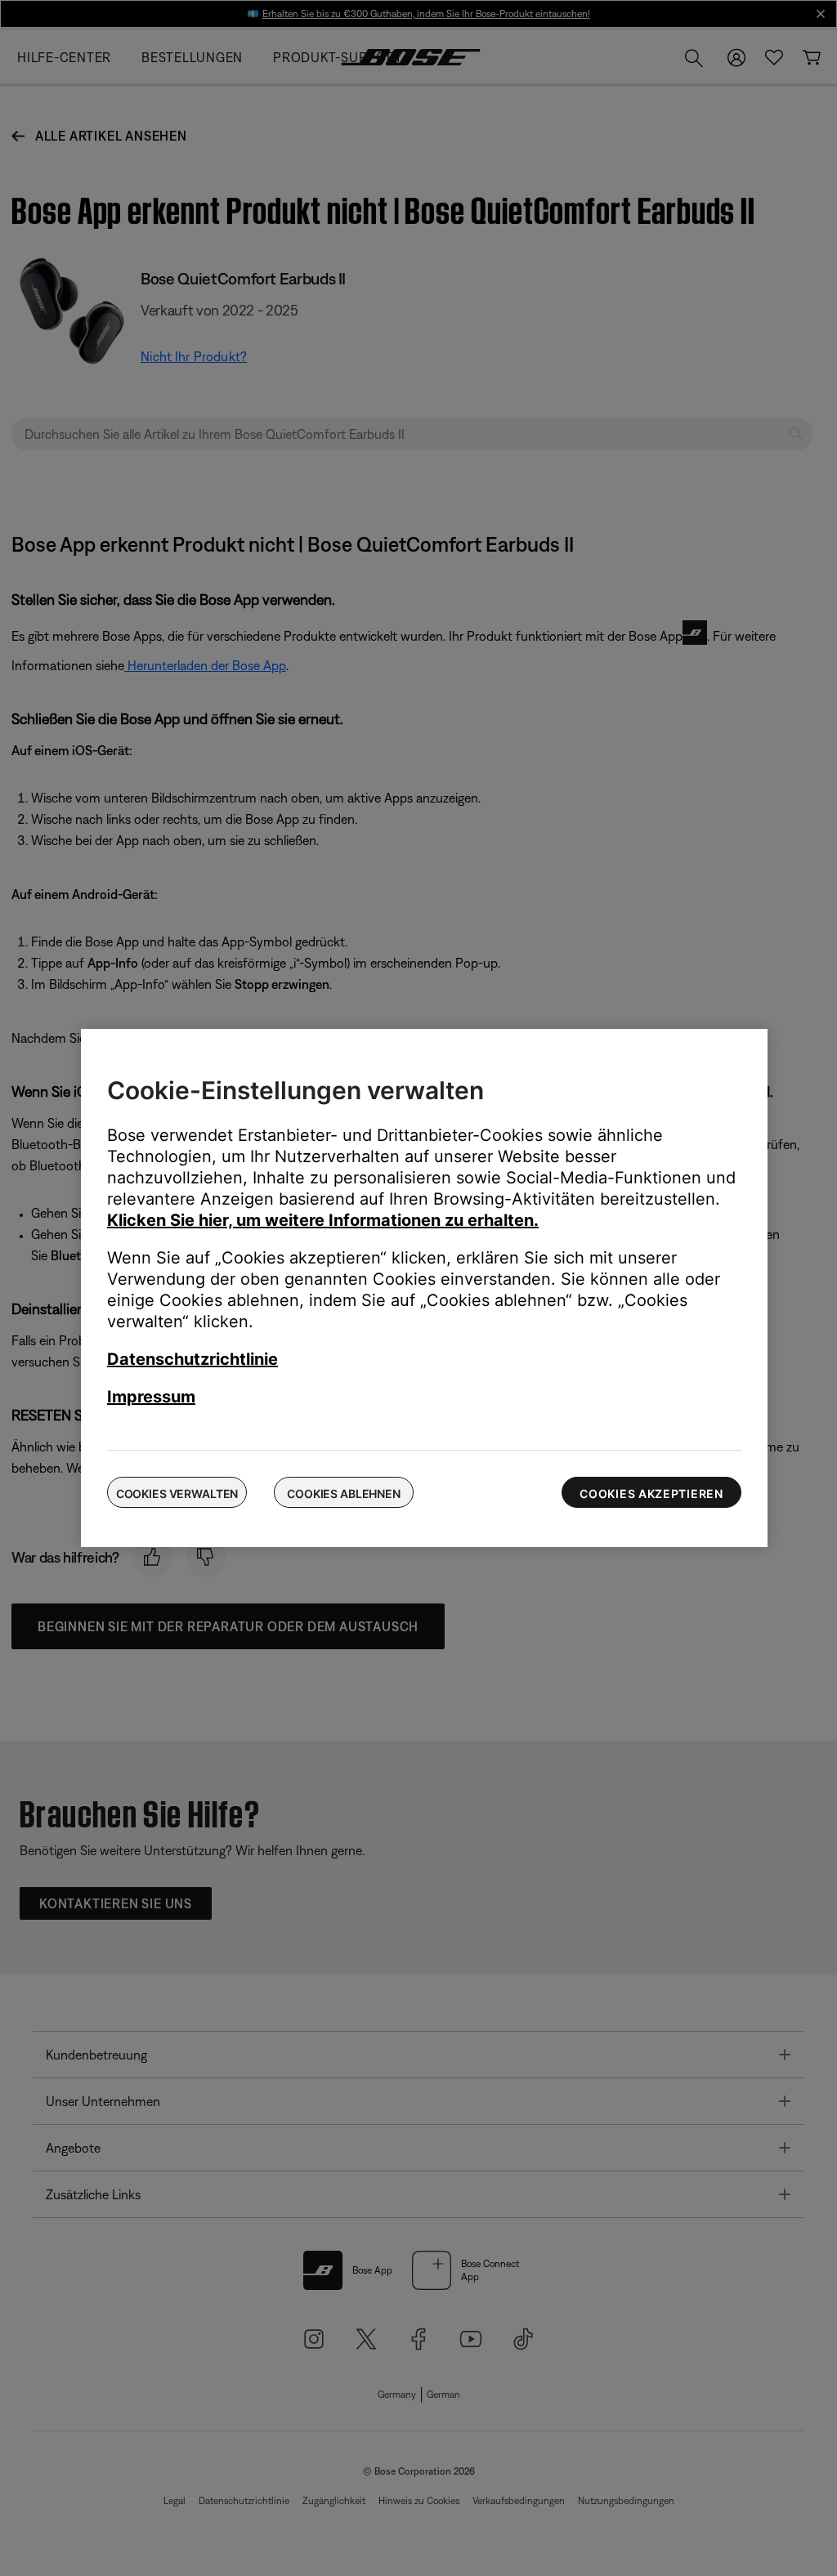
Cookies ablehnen (344, 1494)
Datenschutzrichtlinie (192, 1359)
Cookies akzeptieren (651, 1494)
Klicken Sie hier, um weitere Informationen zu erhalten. (323, 1220)
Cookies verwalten (177, 1494)
